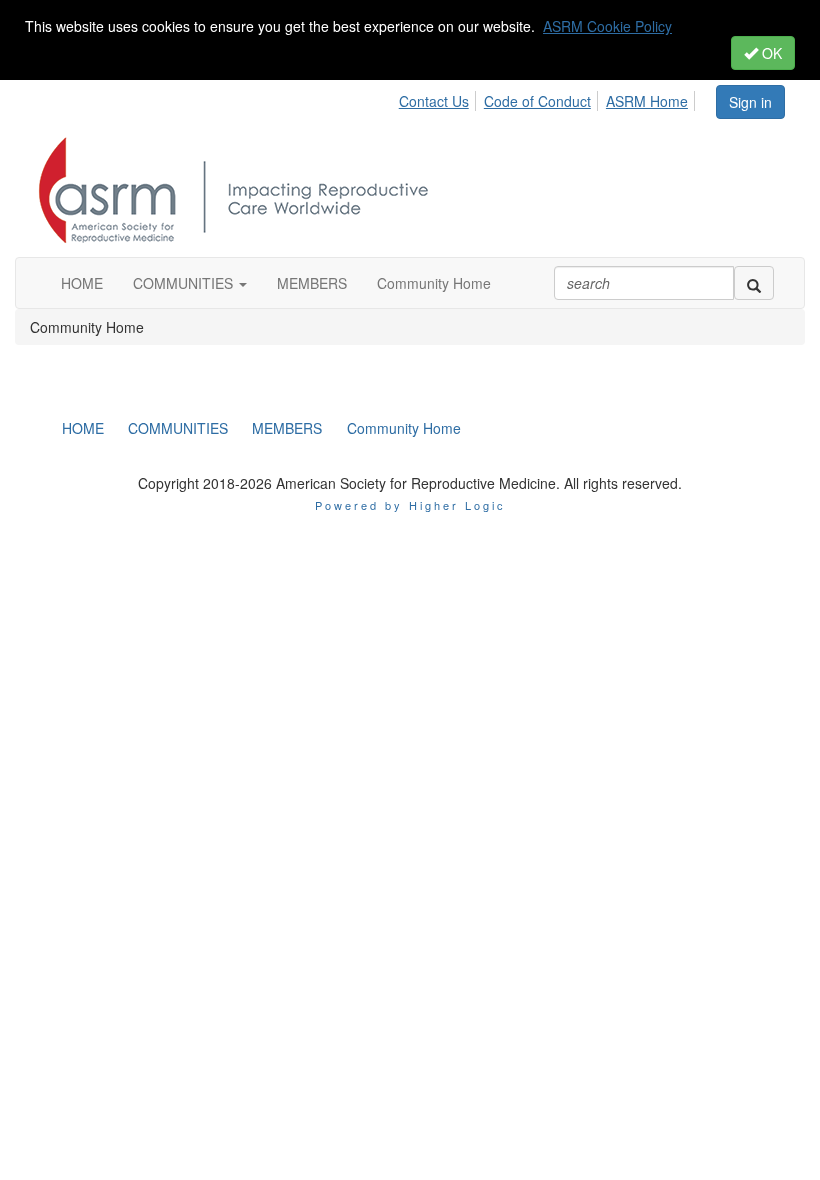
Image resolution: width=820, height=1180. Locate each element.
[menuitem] (439, 98)
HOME (83, 428)
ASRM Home (647, 101)
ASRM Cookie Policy (607, 26)
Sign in (750, 102)
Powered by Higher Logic (410, 505)
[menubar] (556, 98)
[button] (190, 283)
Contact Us (434, 101)
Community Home (404, 428)
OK (770, 53)
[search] (754, 283)
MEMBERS (287, 428)
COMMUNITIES (178, 428)
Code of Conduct (537, 101)
